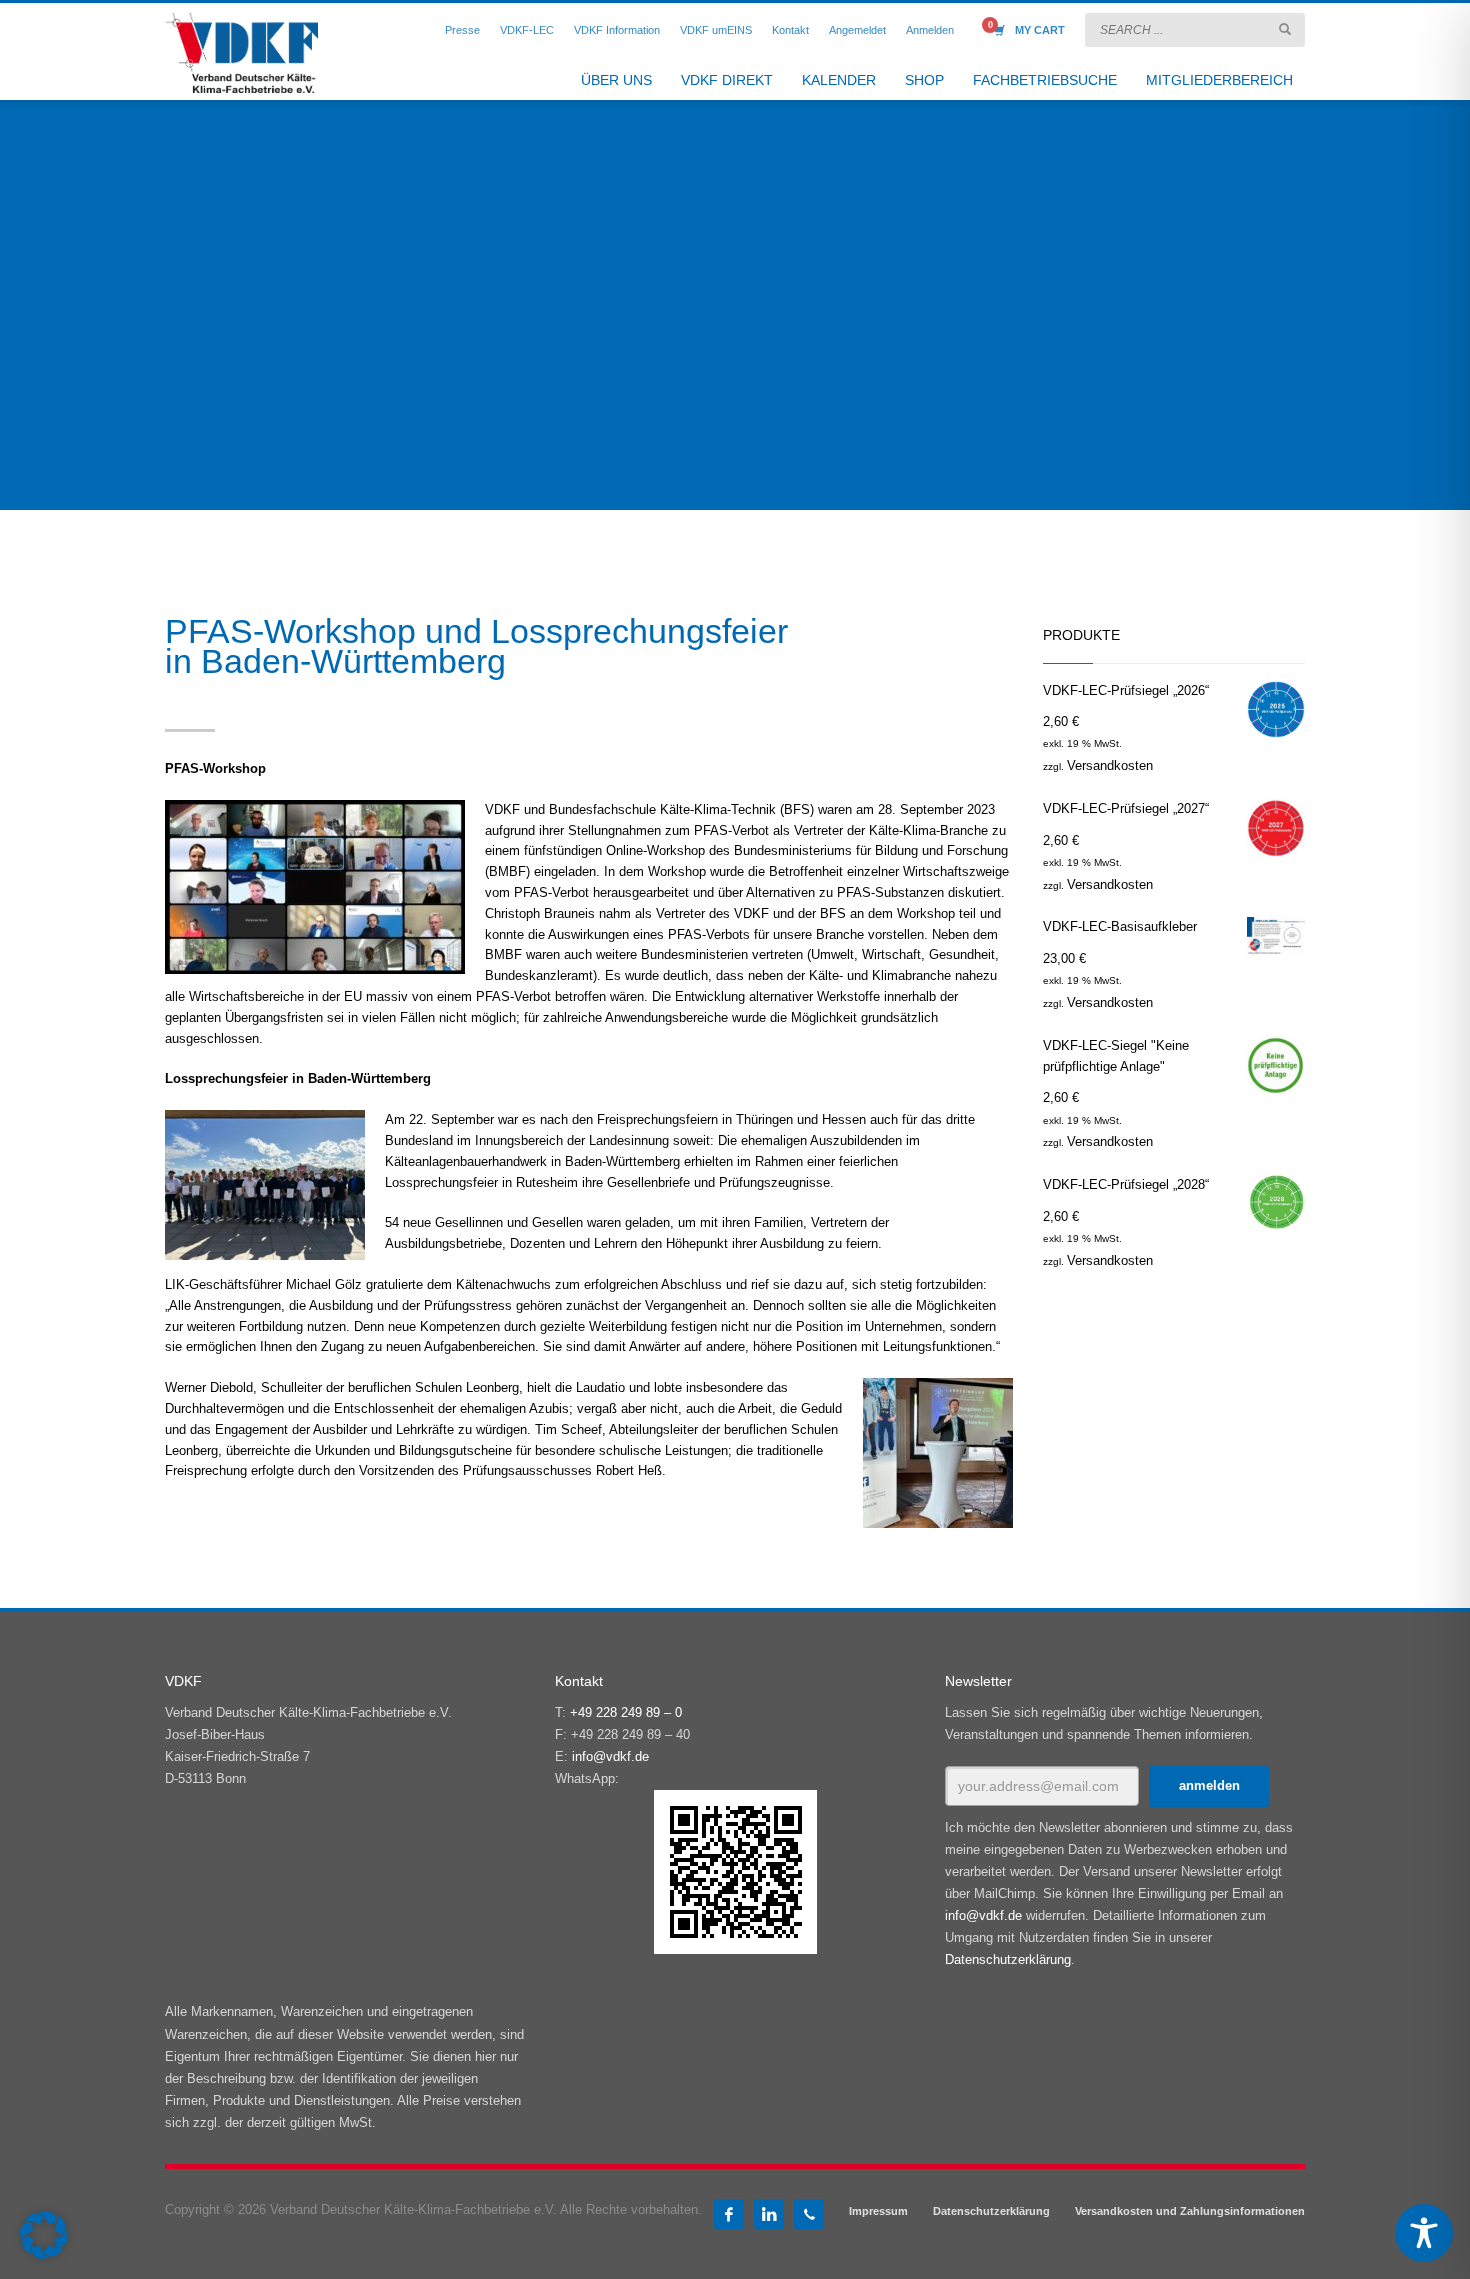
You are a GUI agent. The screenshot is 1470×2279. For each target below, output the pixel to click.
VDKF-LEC (527, 30)
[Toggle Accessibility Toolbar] (1424, 2233)
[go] (1285, 29)
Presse (462, 30)
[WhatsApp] (809, 2214)
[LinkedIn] (769, 2214)
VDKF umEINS (716, 30)
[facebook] (729, 2214)
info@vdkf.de (610, 1756)
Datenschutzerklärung (1008, 1959)
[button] (44, 2235)
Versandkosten (1110, 765)
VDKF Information (617, 30)
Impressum (878, 2211)
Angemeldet (857, 30)
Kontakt (790, 30)
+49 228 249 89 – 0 (626, 1712)
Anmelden (930, 30)
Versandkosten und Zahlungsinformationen (1190, 2211)
